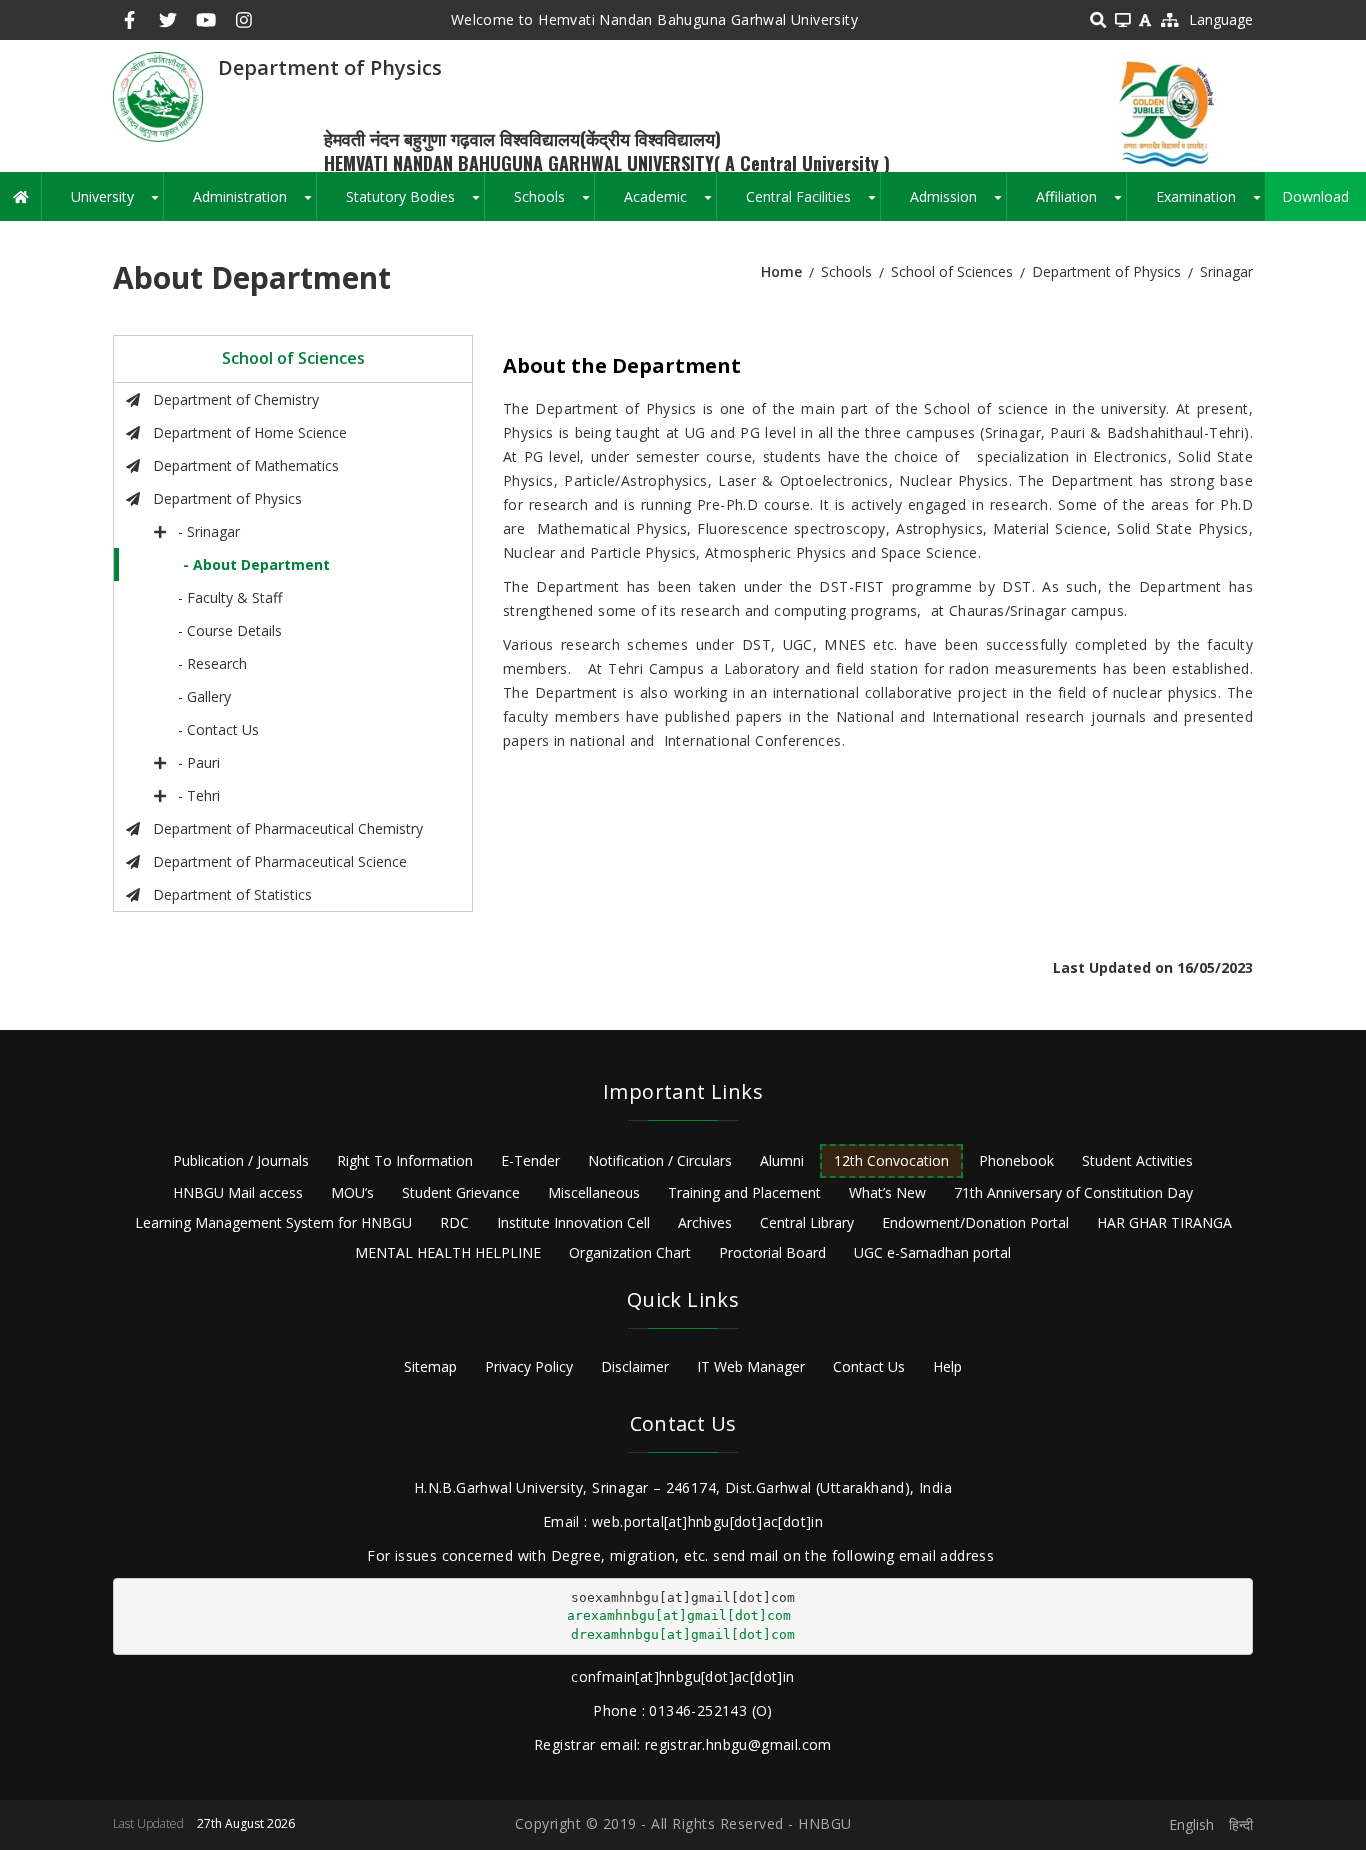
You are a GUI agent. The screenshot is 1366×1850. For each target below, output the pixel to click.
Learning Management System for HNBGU (273, 1222)
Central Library (807, 1222)
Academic (670, 204)
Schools (554, 204)
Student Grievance (461, 1192)
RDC (454, 1222)
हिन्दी (1241, 1824)
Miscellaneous (594, 1192)
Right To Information (405, 1160)
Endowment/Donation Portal (975, 1222)
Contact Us (869, 1366)
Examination (1210, 204)
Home (781, 271)
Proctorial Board (772, 1252)
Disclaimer (635, 1366)
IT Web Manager (751, 1366)
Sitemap (430, 1366)
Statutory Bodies (415, 204)
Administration (254, 204)
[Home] (158, 95)
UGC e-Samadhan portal (932, 1252)
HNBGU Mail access (238, 1192)
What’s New (887, 1192)
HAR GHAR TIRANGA (1164, 1222)
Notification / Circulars (660, 1160)
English (1191, 1824)
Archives (705, 1222)
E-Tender (530, 1160)
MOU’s (352, 1192)
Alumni (782, 1160)
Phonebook (1016, 1160)
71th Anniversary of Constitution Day (1073, 1192)
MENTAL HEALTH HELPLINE (448, 1252)
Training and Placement (744, 1192)
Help (947, 1366)
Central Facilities (813, 204)
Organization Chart (630, 1252)
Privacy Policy (529, 1366)
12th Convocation (891, 1160)
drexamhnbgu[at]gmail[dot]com (683, 1634)
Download (1315, 196)
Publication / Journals (241, 1160)
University (117, 204)
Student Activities (1137, 1160)
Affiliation (1081, 204)
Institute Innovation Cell (573, 1222)
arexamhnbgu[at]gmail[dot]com (679, 1615)
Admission (958, 204)
